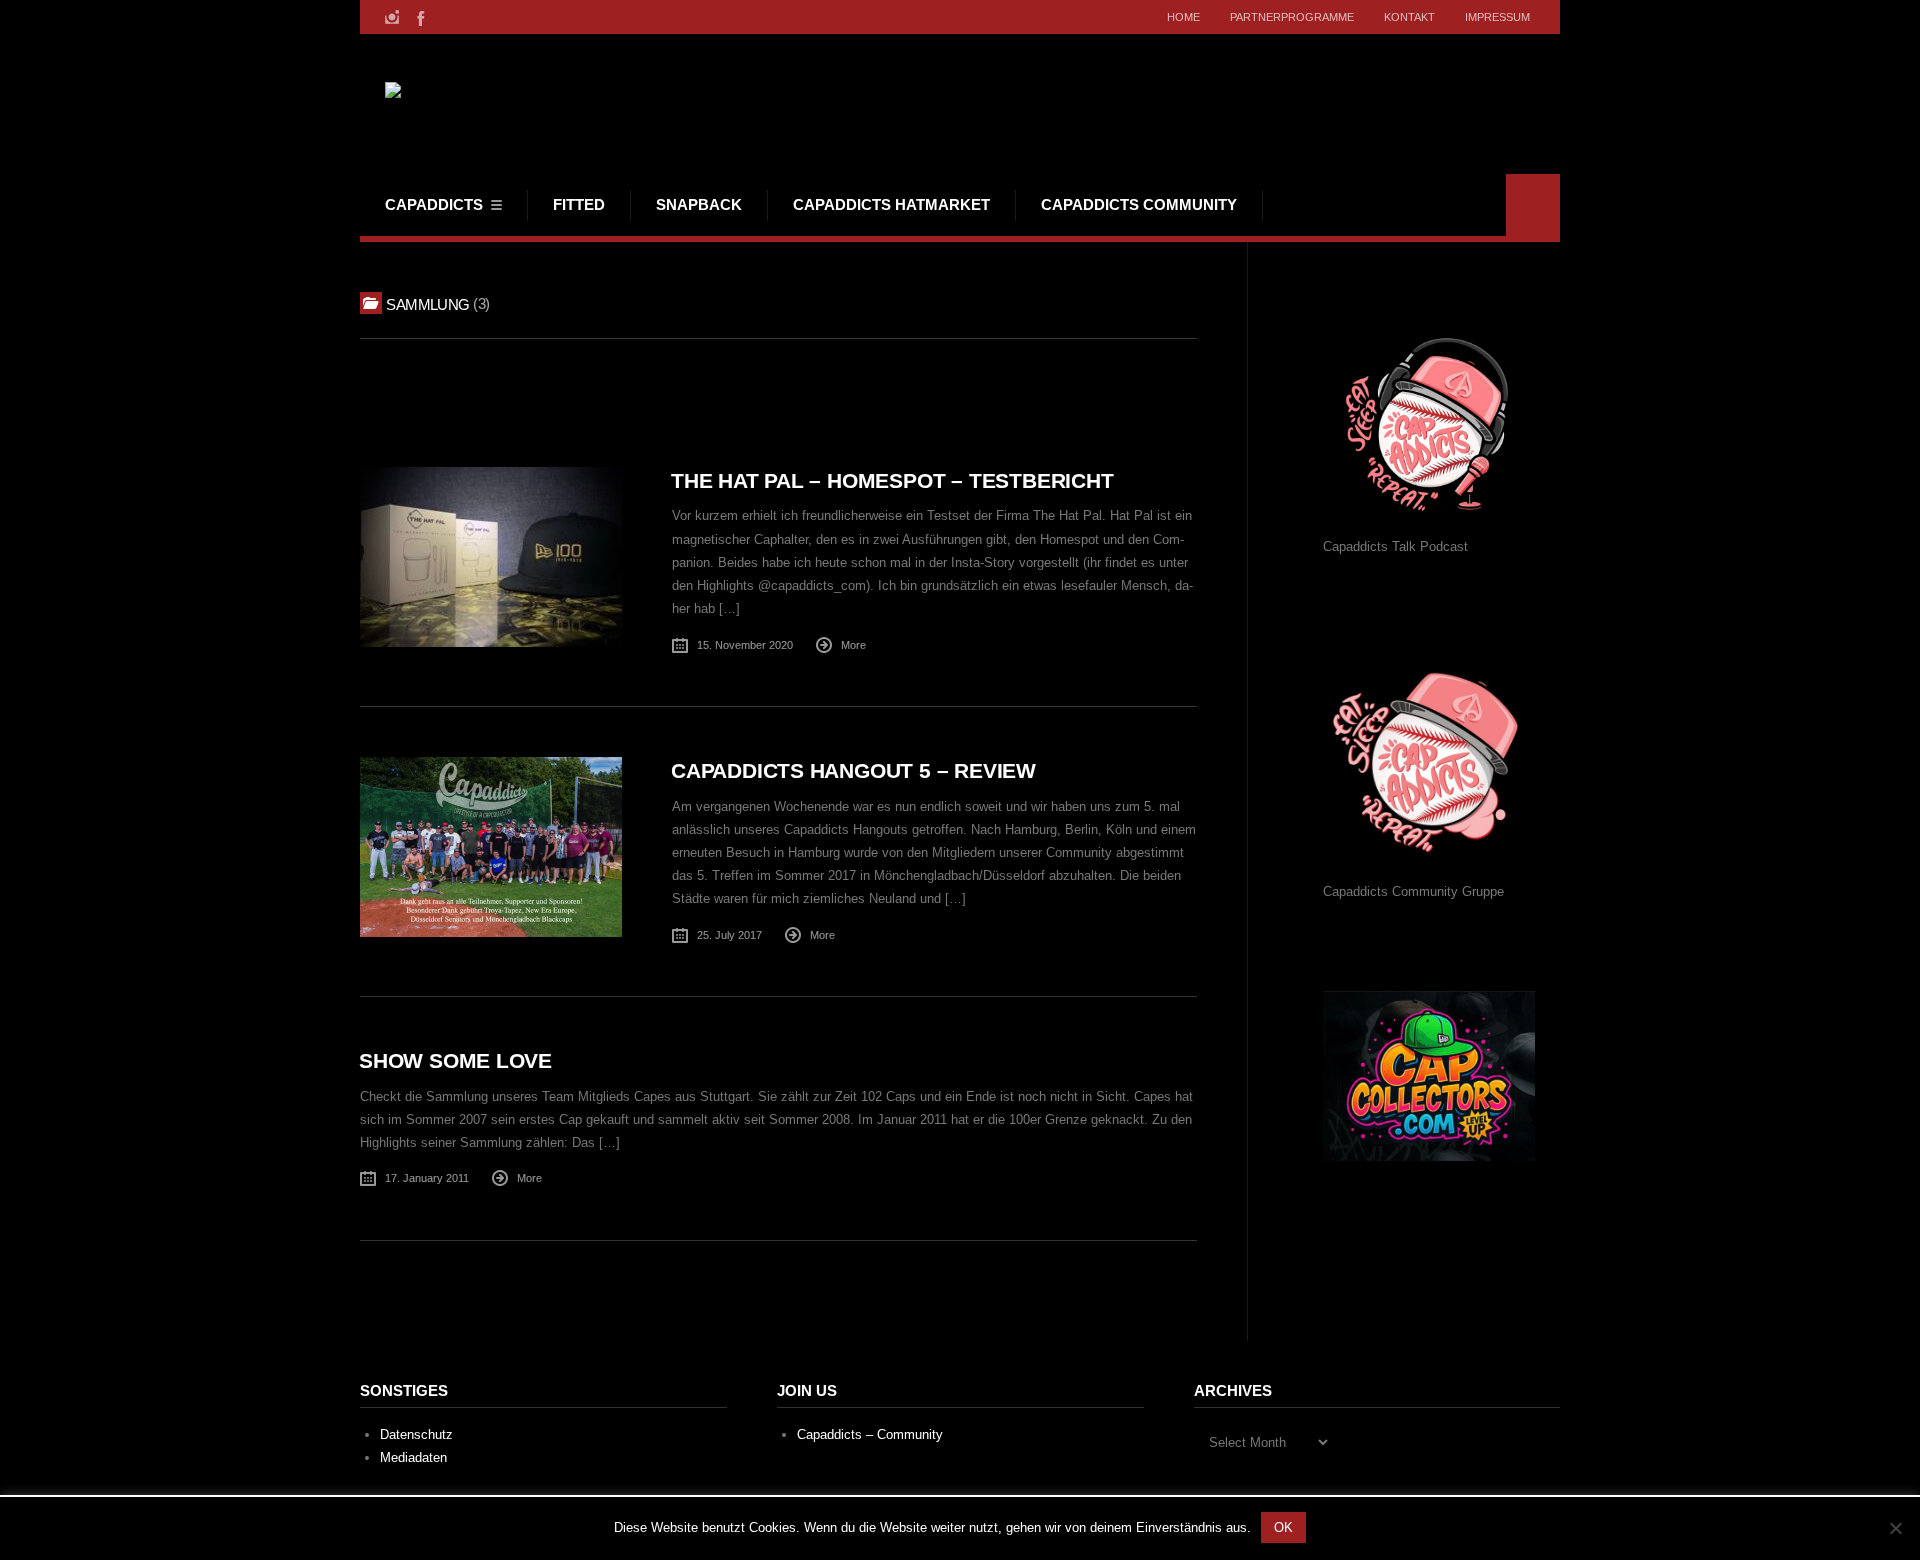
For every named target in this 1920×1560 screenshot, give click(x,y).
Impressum (1497, 17)
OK (1283, 1527)
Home (1183, 17)
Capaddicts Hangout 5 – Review (853, 770)
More (853, 645)
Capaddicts (434, 204)
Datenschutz (416, 1434)
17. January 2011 (427, 1178)
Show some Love (455, 1060)
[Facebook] (419, 17)
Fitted (579, 204)
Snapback (699, 204)
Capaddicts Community (1139, 204)
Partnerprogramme (1292, 17)
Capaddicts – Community (870, 1434)
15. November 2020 (745, 645)
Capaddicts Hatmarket (891, 204)
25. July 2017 (729, 935)
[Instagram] (392, 17)
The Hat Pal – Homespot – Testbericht (892, 480)
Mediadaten (413, 1457)
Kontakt (1409, 17)
